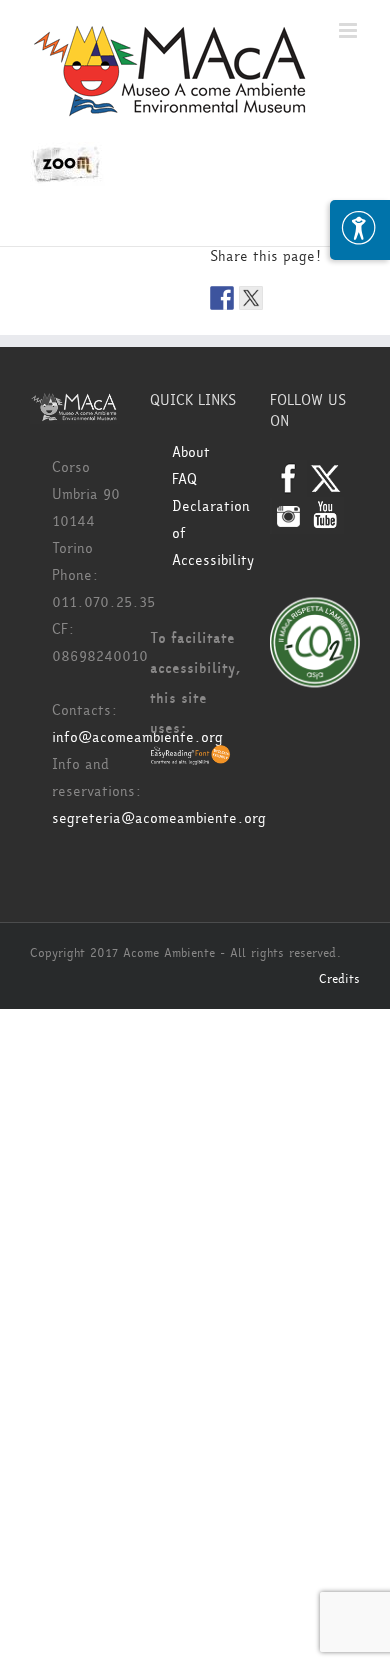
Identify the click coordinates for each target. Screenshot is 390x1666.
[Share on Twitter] (251, 298)
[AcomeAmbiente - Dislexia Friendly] (190, 758)
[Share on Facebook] (222, 298)
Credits (339, 979)
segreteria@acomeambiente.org (159, 818)
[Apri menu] (360, 230)
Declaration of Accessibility (206, 533)
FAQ (184, 479)
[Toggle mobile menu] (349, 30)
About (191, 452)
